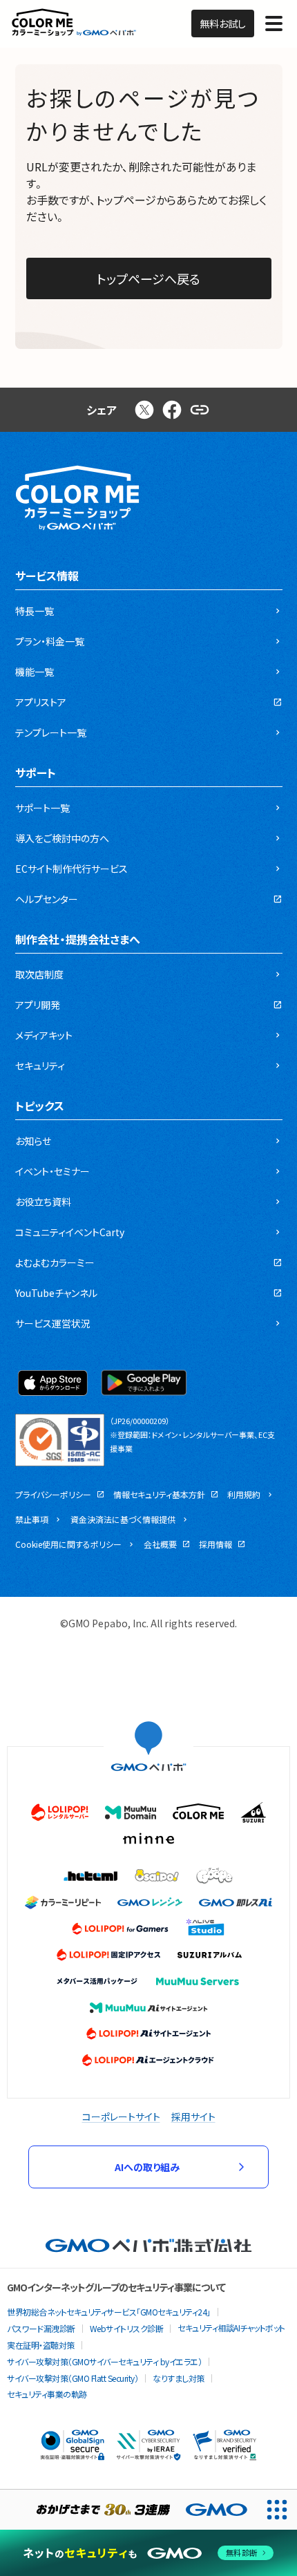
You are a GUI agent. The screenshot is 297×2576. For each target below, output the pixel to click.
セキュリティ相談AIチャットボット (231, 2328)
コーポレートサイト (121, 2116)
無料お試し (223, 23)
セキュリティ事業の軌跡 (47, 2394)
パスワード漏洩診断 (41, 2328)
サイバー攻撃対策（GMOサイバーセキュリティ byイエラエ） (104, 2361)
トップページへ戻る (148, 278)
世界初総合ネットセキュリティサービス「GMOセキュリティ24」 (109, 2312)
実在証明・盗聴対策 (41, 2345)
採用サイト (193, 2116)
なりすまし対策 (179, 2378)
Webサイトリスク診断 (127, 2328)
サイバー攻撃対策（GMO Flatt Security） (73, 2378)
